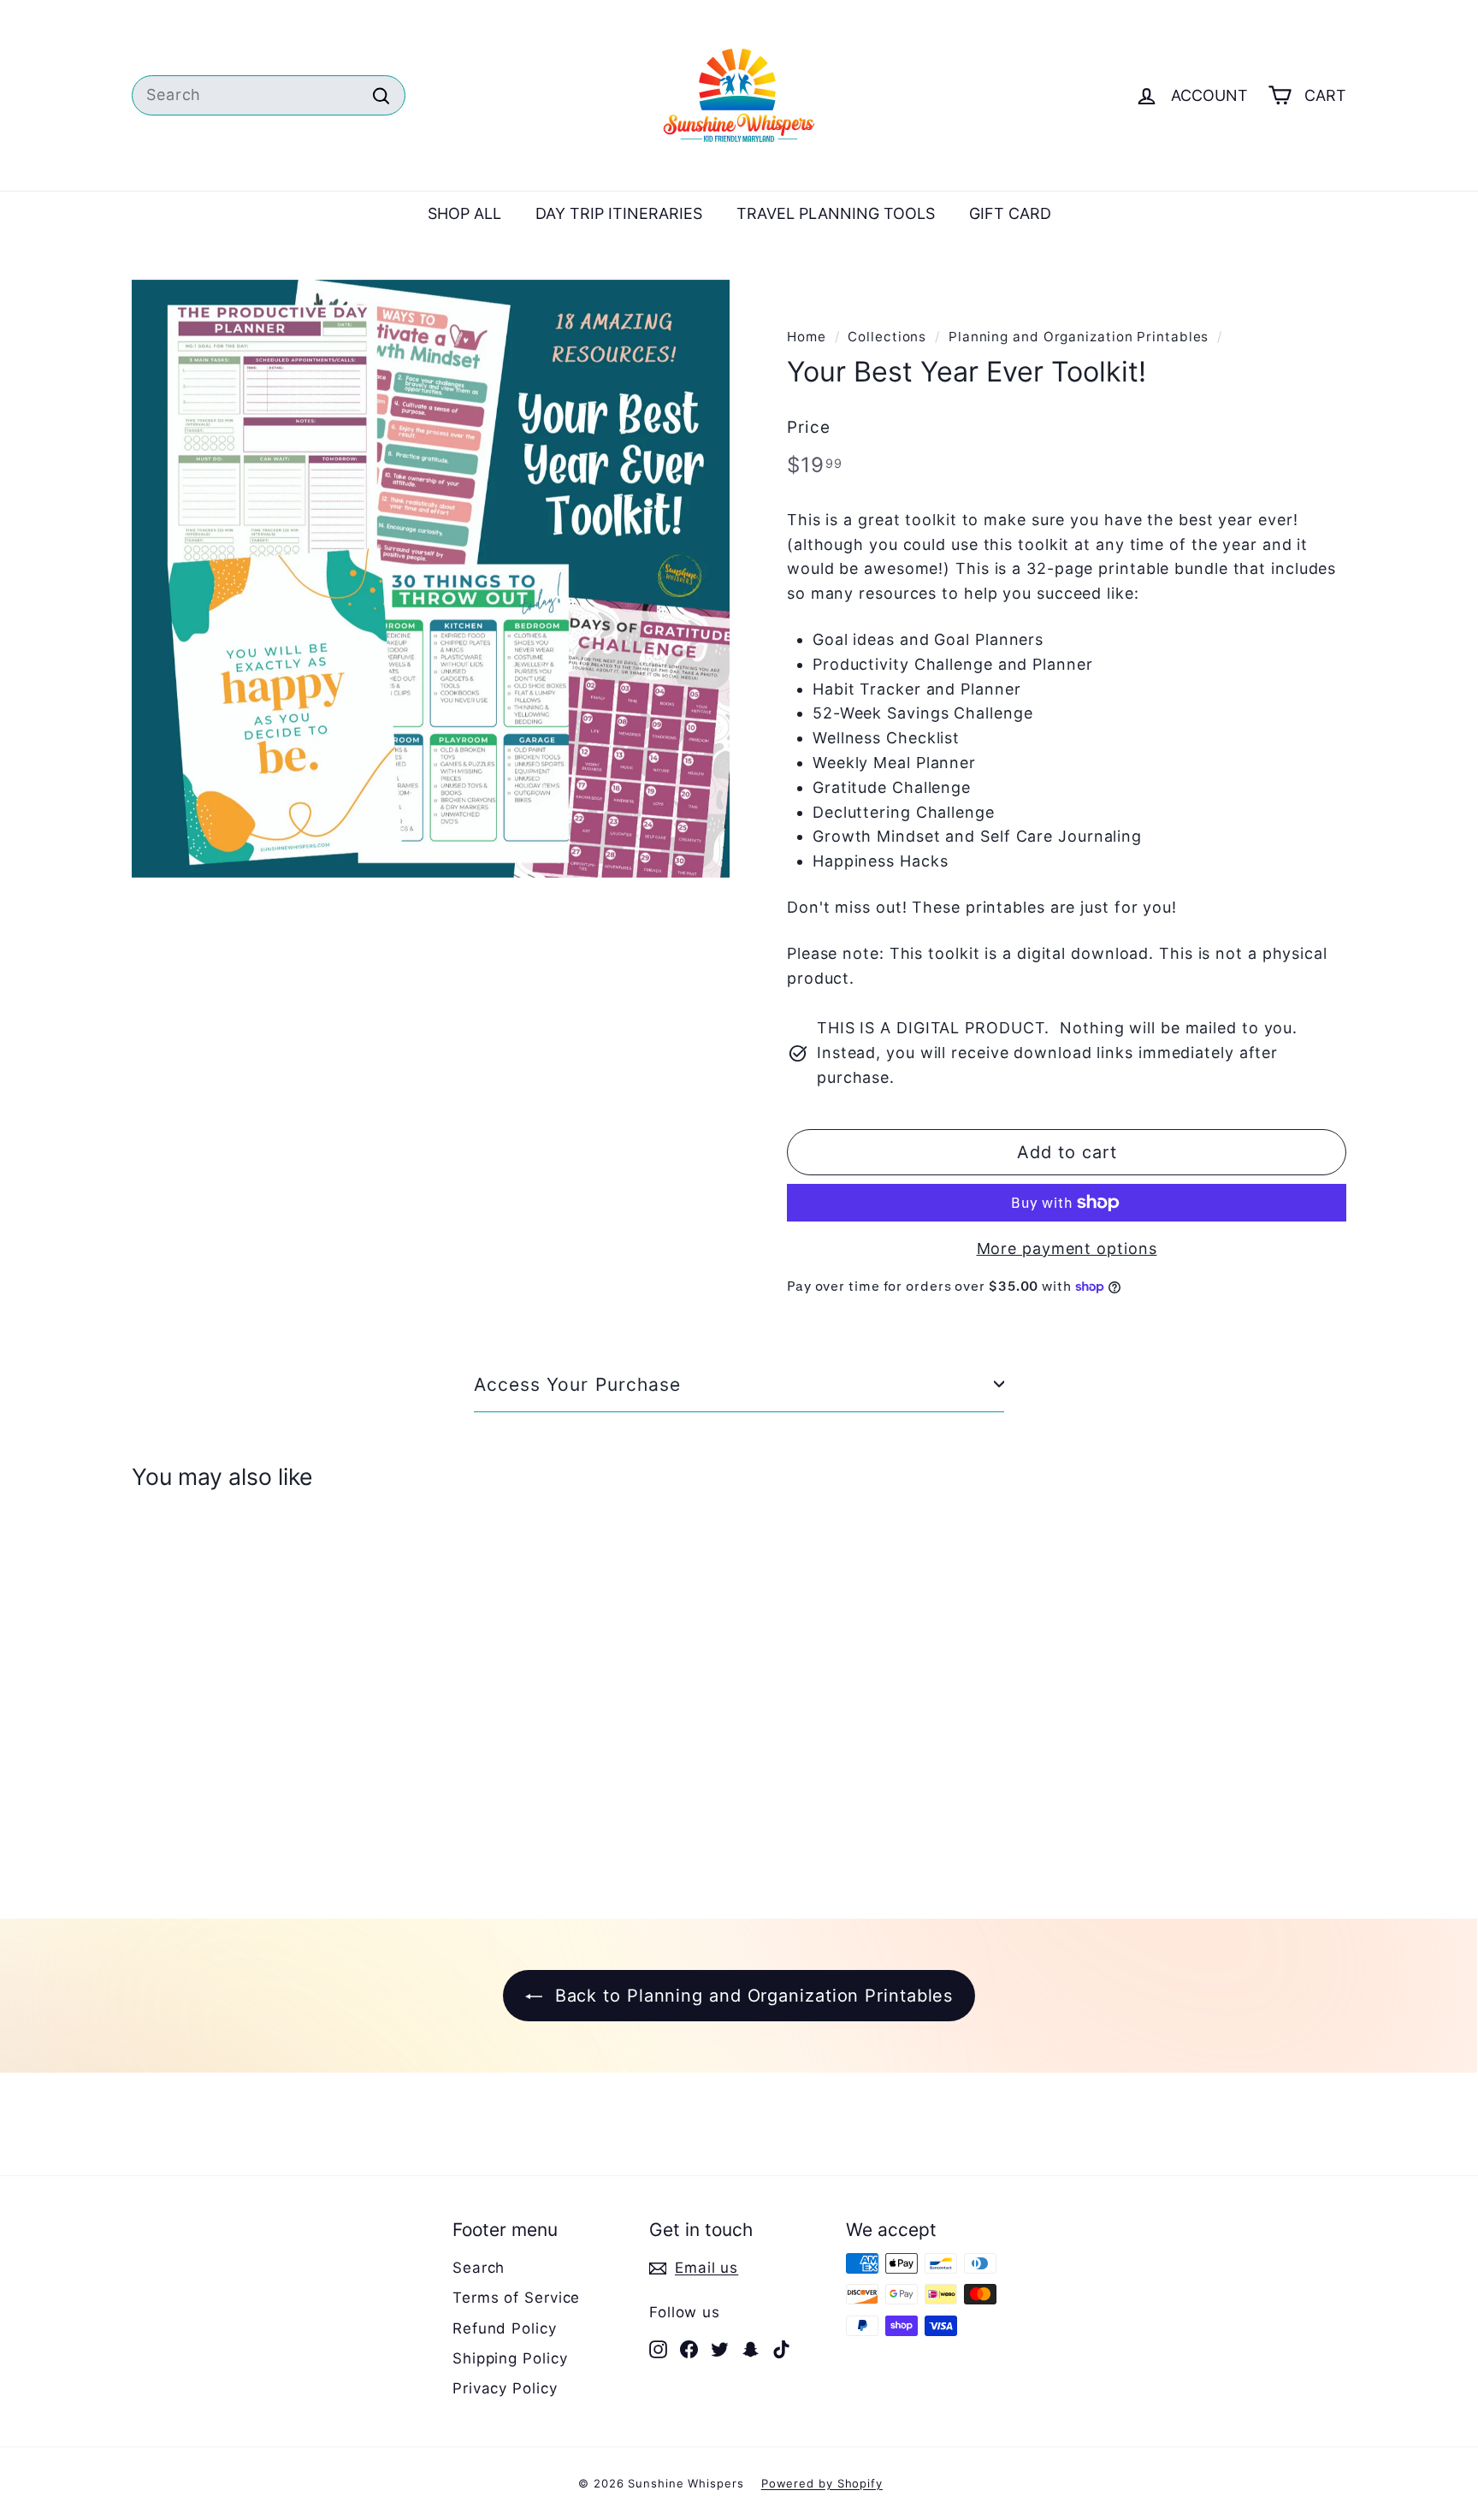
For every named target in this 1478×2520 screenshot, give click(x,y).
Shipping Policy (510, 2358)
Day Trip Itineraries (619, 213)
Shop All (464, 213)
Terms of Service (516, 2298)
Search (479, 2268)
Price (809, 427)
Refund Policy (505, 2328)
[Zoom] (431, 579)
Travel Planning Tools (836, 213)
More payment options (1067, 1248)
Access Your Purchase (577, 1384)
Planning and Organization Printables (1079, 337)
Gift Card (1010, 213)
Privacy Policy (505, 2388)
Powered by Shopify (822, 2483)
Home (807, 337)
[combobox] (269, 95)
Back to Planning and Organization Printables (751, 1996)
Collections (887, 337)
